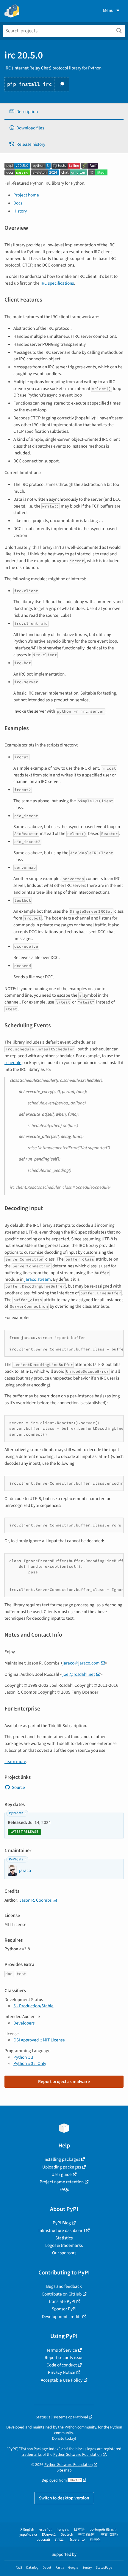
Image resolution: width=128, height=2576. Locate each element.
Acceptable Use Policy (62, 2380)
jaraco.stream (38, 1279)
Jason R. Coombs (35, 1900)
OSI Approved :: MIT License (39, 2040)
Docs (18, 203)
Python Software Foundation (77, 2454)
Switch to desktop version (64, 2498)
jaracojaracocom (81, 1663)
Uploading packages (62, 2167)
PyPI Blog (62, 2223)
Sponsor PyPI (64, 2309)
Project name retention (62, 2182)
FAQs (64, 2189)
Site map (64, 2470)
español (45, 2530)
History (20, 211)
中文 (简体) (87, 2535)
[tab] (64, 112)
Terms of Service (62, 2350)
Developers (24, 2023)
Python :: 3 (23, 2057)
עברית (60, 2540)
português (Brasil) (103, 2530)
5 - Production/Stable (33, 2006)
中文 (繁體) (109, 2535)
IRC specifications (57, 283)
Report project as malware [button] (64, 2082)
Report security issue (64, 2358)
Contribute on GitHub (62, 2294)
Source (18, 1787)
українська (28, 2535)
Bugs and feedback (64, 2286)
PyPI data (16, 1813)
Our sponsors (64, 2253)
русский (43, 2540)
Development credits (62, 2317)
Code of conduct (62, 2365)
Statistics (64, 2238)
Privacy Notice (62, 2372)
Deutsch (67, 2535)
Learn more (15, 1762)
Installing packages (62, 2159)
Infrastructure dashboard (62, 2231)
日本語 (79, 2530)
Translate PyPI (62, 2301)
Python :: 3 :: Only (30, 2063)
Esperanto (77, 2540)
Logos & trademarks (64, 2245)
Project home (26, 195)
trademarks (32, 2454)
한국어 (95, 2540)
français (63, 2530)
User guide (62, 2174)
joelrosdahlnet (79, 1674)
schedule (13, 1063)
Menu (108, 10)
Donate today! (64, 2438)
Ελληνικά (49, 2535)
